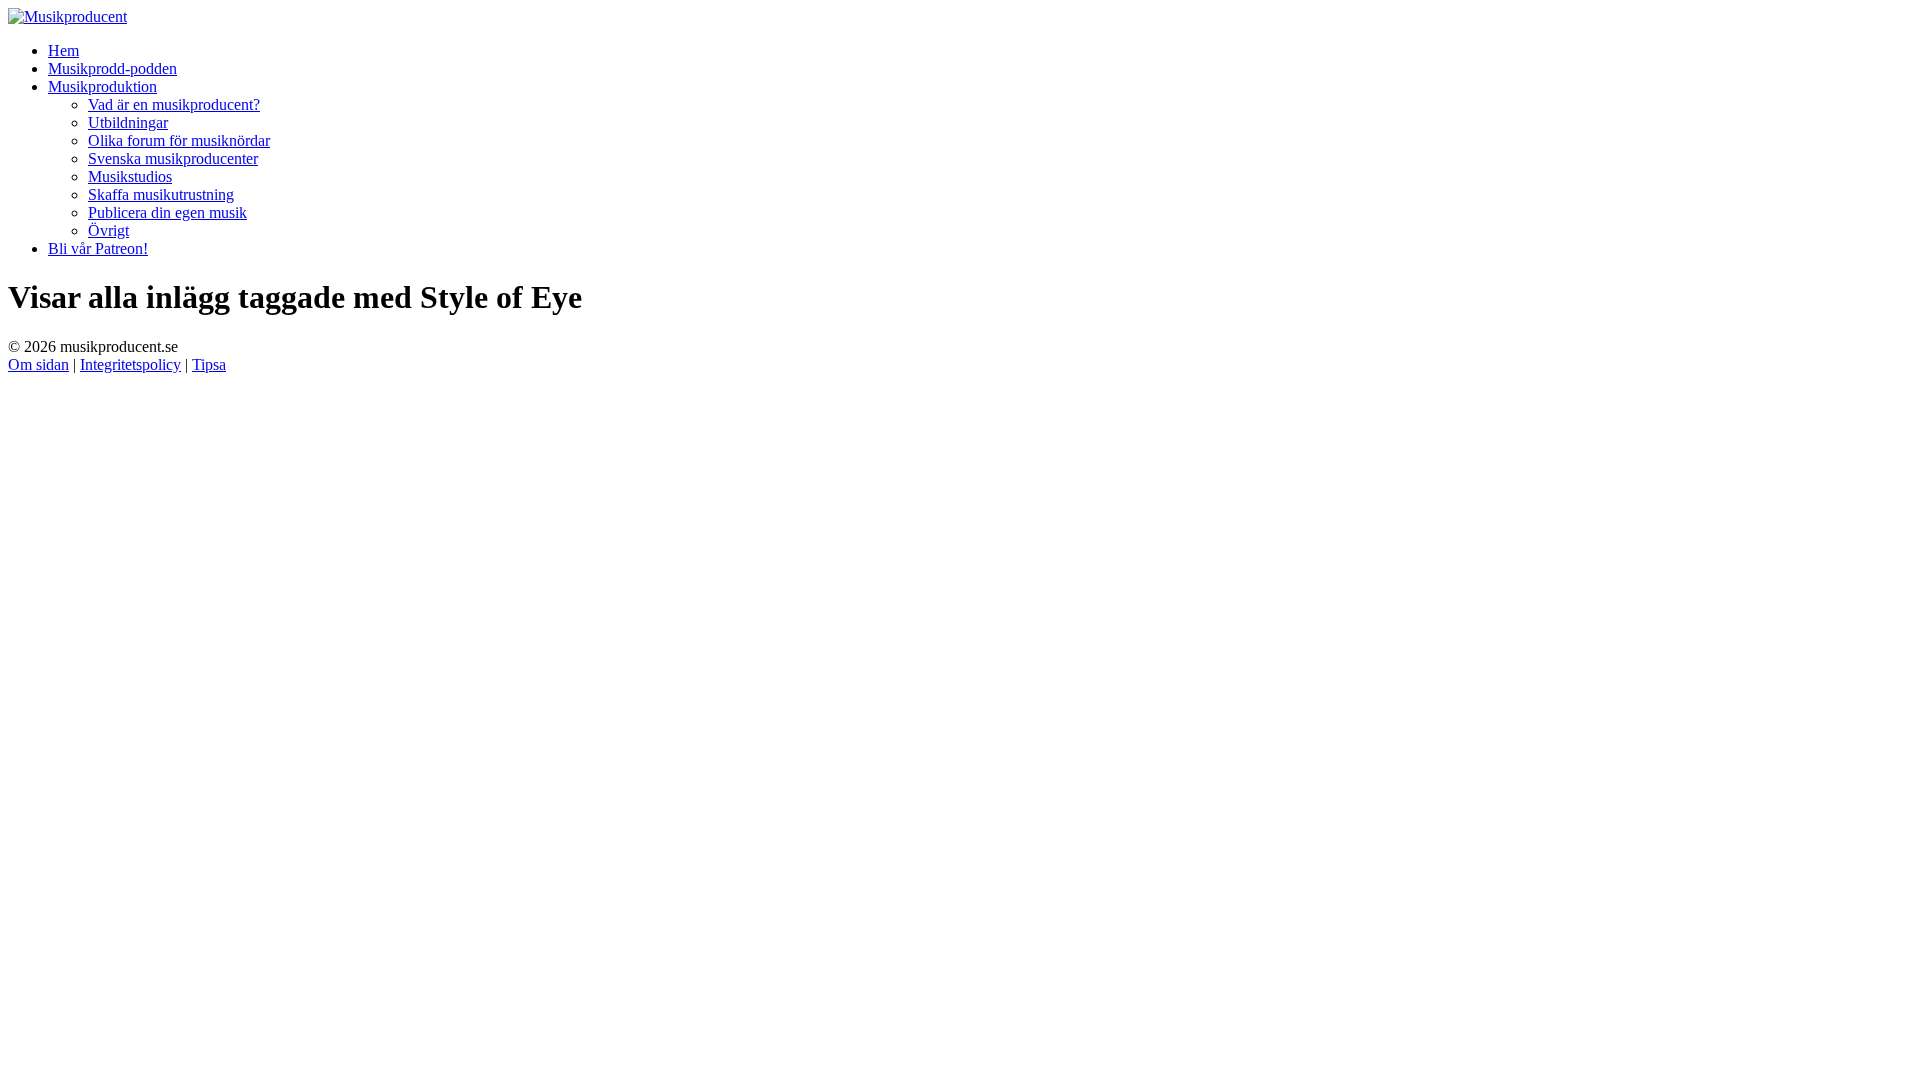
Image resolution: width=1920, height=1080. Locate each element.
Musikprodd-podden (112, 68)
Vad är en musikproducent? (174, 104)
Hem (63, 50)
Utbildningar (128, 122)
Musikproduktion (102, 86)
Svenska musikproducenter (173, 158)
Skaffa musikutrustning (161, 194)
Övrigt (108, 230)
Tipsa (209, 364)
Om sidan (38, 364)
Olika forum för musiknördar (179, 140)
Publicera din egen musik (167, 212)
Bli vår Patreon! (98, 248)
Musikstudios (130, 176)
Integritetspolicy (130, 364)
